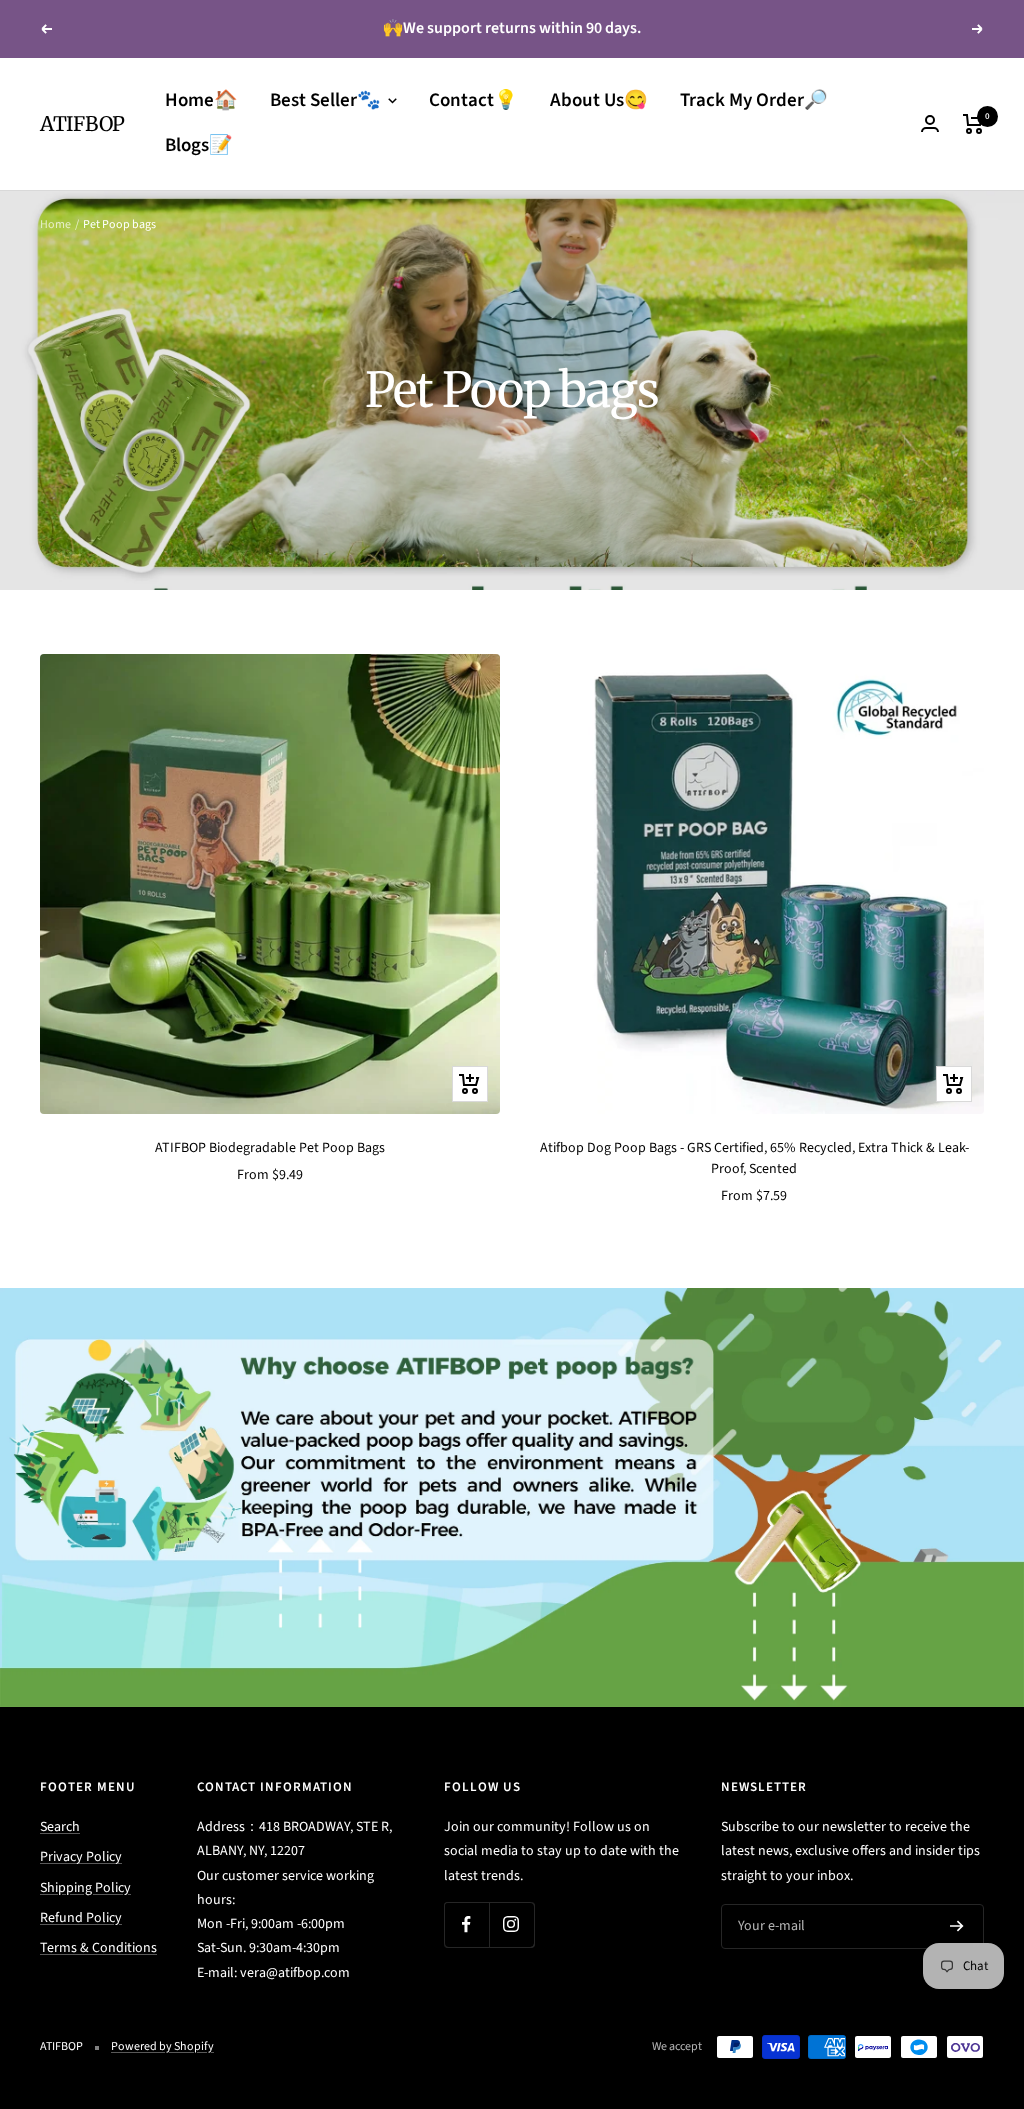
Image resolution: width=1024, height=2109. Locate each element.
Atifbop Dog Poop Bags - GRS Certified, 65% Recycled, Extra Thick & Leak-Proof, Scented (754, 1158)
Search (60, 1827)
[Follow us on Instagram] (511, 1924)
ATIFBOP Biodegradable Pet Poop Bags (270, 1148)
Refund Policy (81, 1918)
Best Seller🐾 (327, 100)
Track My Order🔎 (754, 100)
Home (55, 224)
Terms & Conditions (98, 1948)
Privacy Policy (81, 1857)
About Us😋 (599, 100)
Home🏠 (201, 100)
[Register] (957, 1927)
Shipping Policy (85, 1888)
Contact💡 (473, 100)
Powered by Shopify (162, 2046)
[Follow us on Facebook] (466, 1924)
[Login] (930, 123)
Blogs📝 (199, 145)
